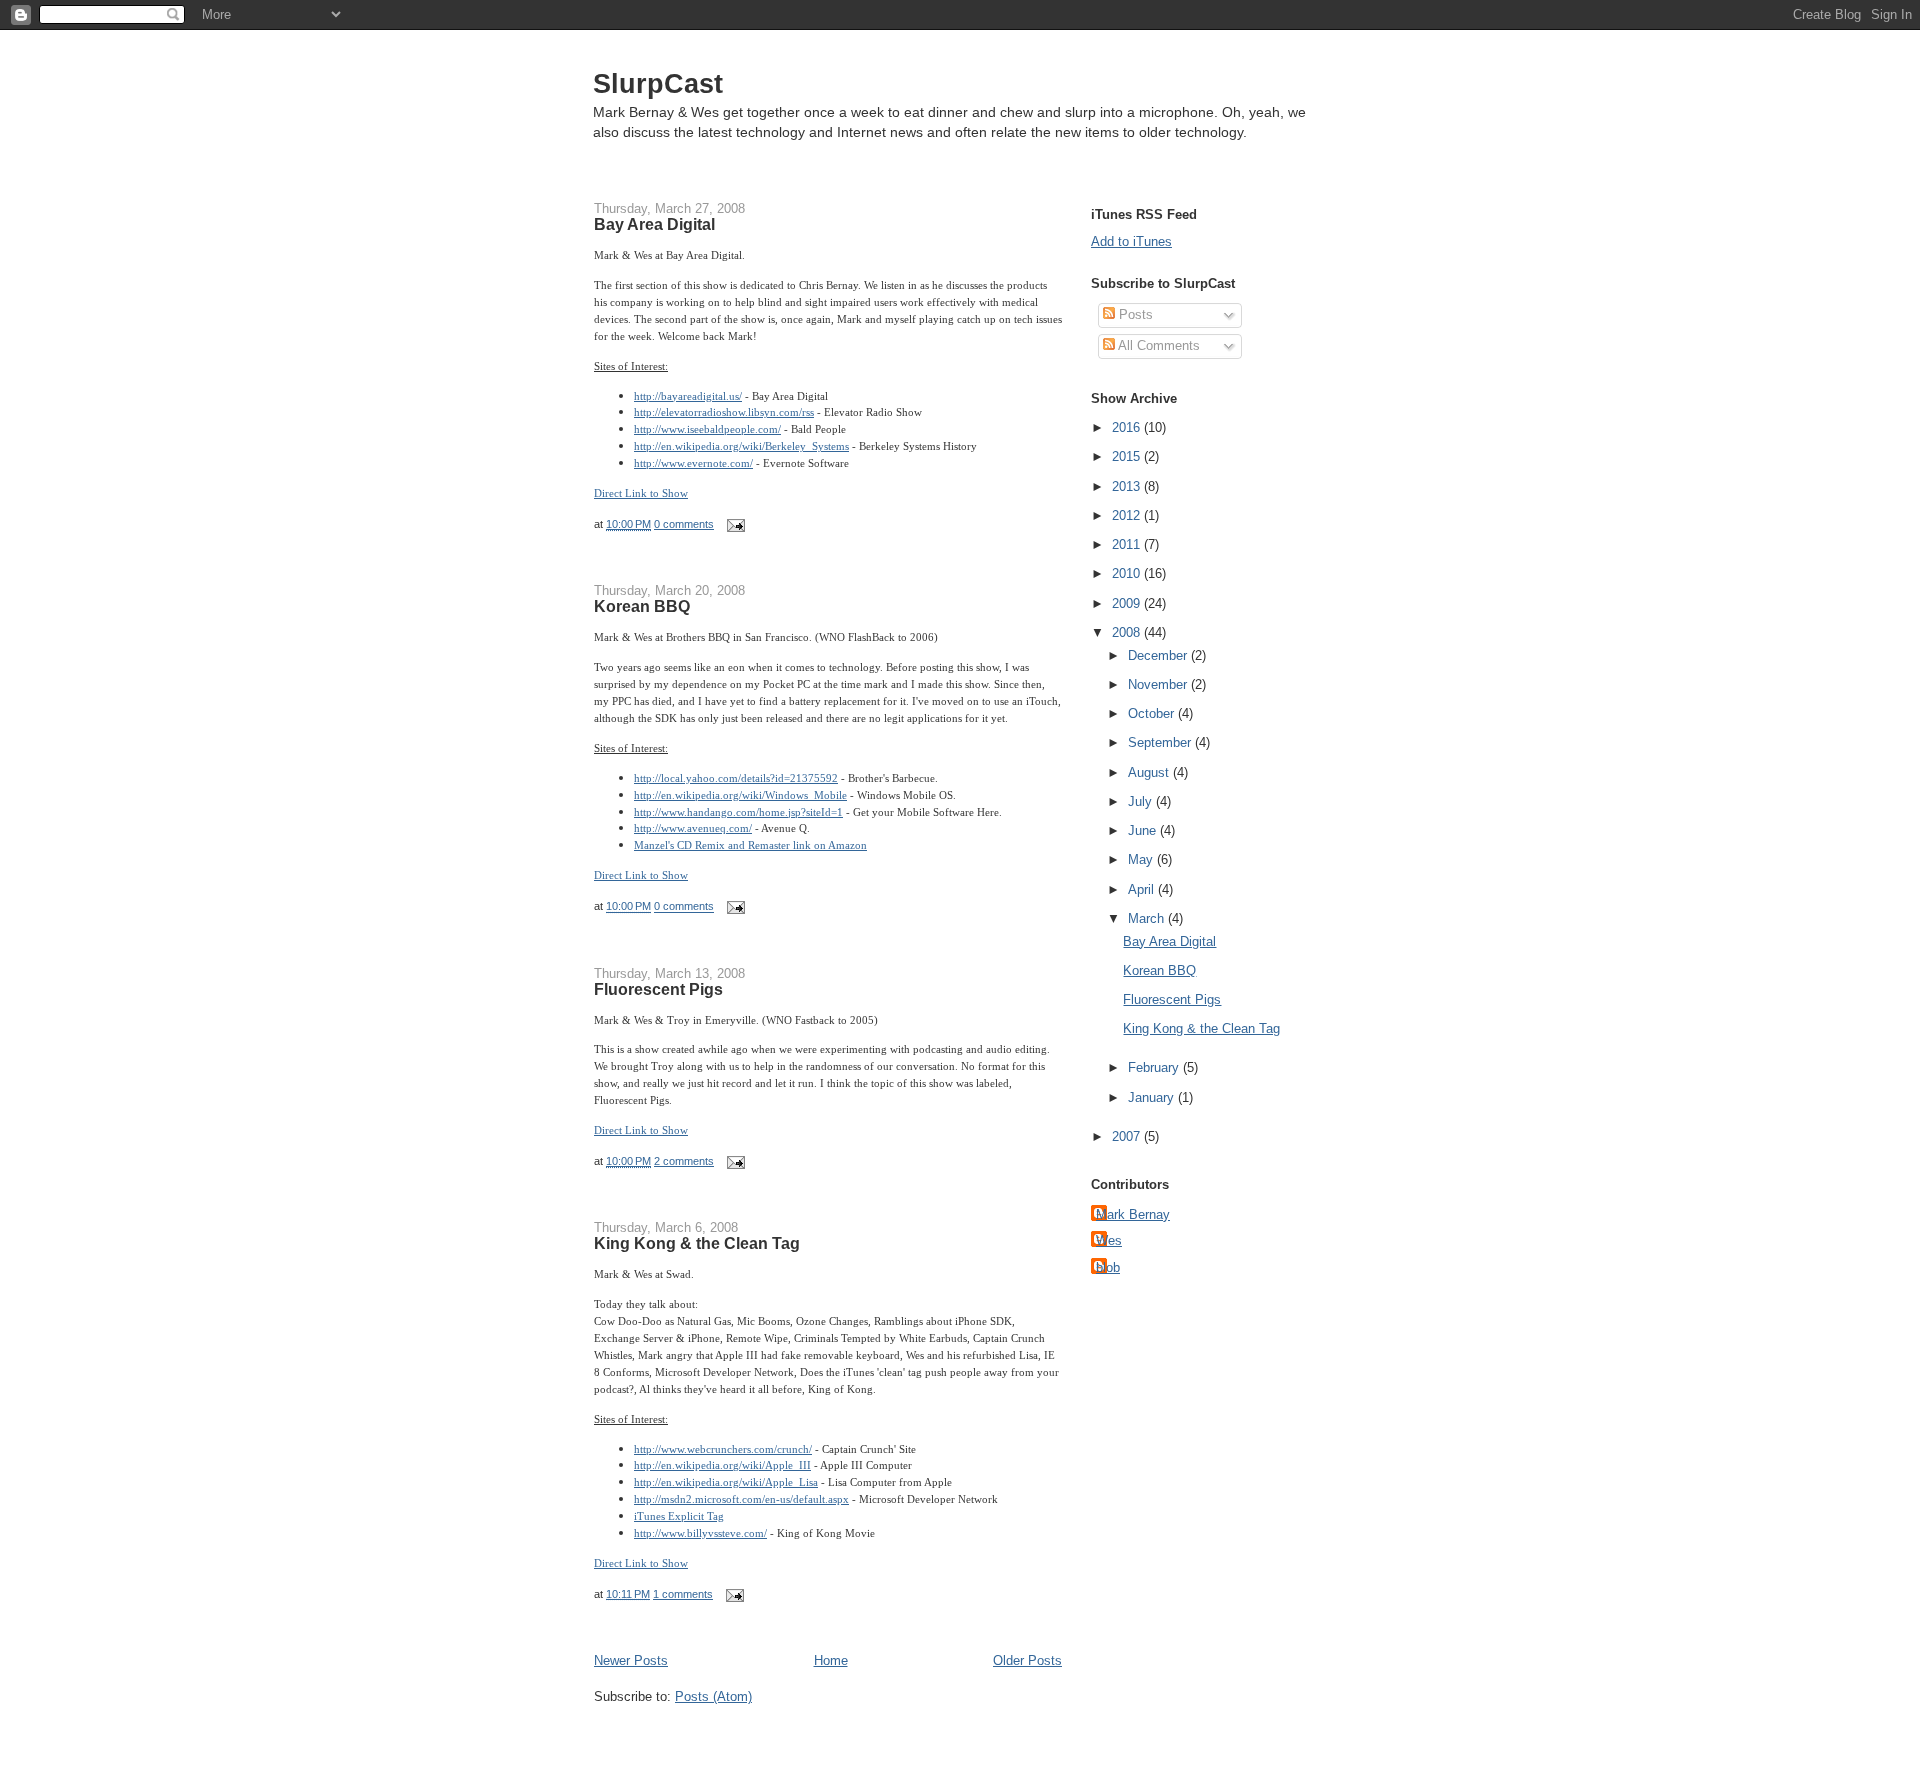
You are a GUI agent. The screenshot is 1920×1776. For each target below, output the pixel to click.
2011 (1128, 544)
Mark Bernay (1133, 1214)
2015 (1128, 456)
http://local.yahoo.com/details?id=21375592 (736, 778)
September (1161, 742)
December (1159, 655)
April (1143, 889)
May (1142, 859)
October (1153, 713)
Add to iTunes (1131, 241)
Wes (1109, 1240)
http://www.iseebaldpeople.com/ (707, 429)
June (1144, 830)
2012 (1128, 515)
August (1150, 772)
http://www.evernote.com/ (693, 463)
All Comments (1157, 345)
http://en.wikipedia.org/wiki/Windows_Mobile (740, 795)
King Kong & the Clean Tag (697, 1243)
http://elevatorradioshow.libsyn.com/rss (724, 412)
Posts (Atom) (713, 1696)
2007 (1128, 1136)
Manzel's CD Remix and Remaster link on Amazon (750, 845)
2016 (1128, 427)
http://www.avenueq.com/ (693, 828)
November (1159, 684)
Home (831, 1660)
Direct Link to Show (641, 493)
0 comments (684, 524)
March (1148, 918)
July (1142, 801)
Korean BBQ (642, 606)
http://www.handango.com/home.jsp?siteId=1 (738, 812)
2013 (1128, 486)
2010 (1128, 573)
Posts (1134, 314)
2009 (1128, 603)
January (1153, 1097)
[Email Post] (733, 524)
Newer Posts (631, 1660)
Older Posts (1027, 1660)
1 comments (683, 1594)
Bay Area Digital (654, 224)
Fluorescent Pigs (658, 989)
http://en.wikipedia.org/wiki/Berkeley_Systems (741, 446)
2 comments (684, 1161)
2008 (1128, 632)
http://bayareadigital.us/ (688, 396)
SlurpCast (658, 83)
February (1155, 1067)
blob (1108, 1267)
